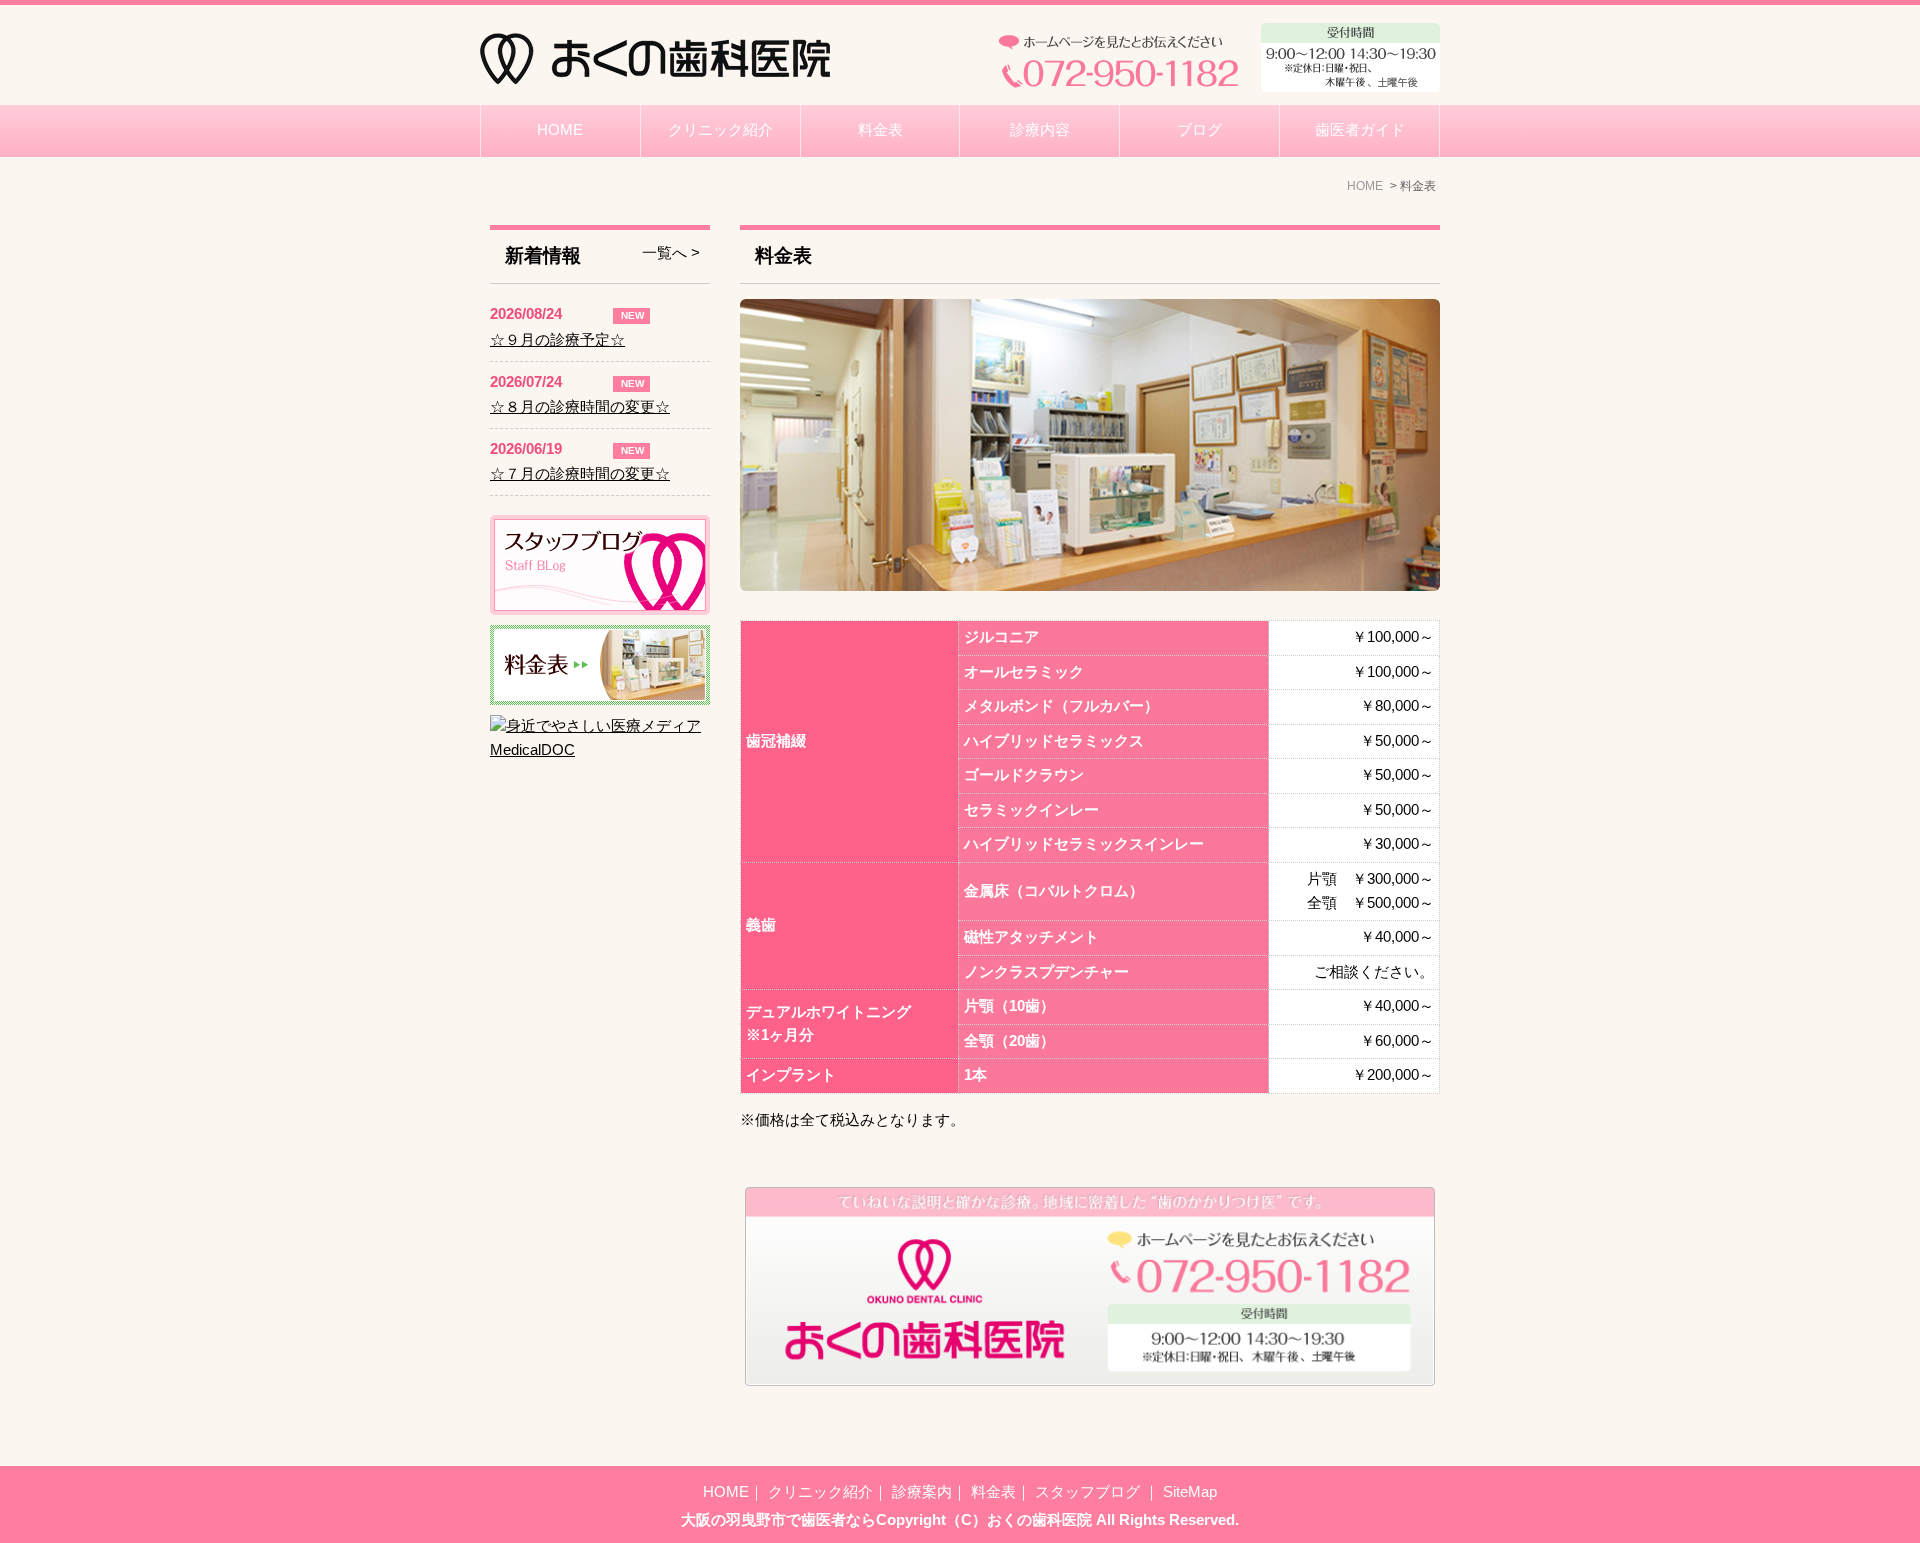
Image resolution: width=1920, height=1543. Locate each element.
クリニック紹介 (720, 130)
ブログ (1199, 130)
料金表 (880, 130)
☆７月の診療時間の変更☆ (580, 474)
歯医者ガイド (1360, 130)
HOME (560, 130)
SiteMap (1190, 1492)
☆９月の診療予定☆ (557, 340)
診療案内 (922, 1492)
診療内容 (1040, 130)
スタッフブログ (1089, 1492)
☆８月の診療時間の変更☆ (580, 407)
